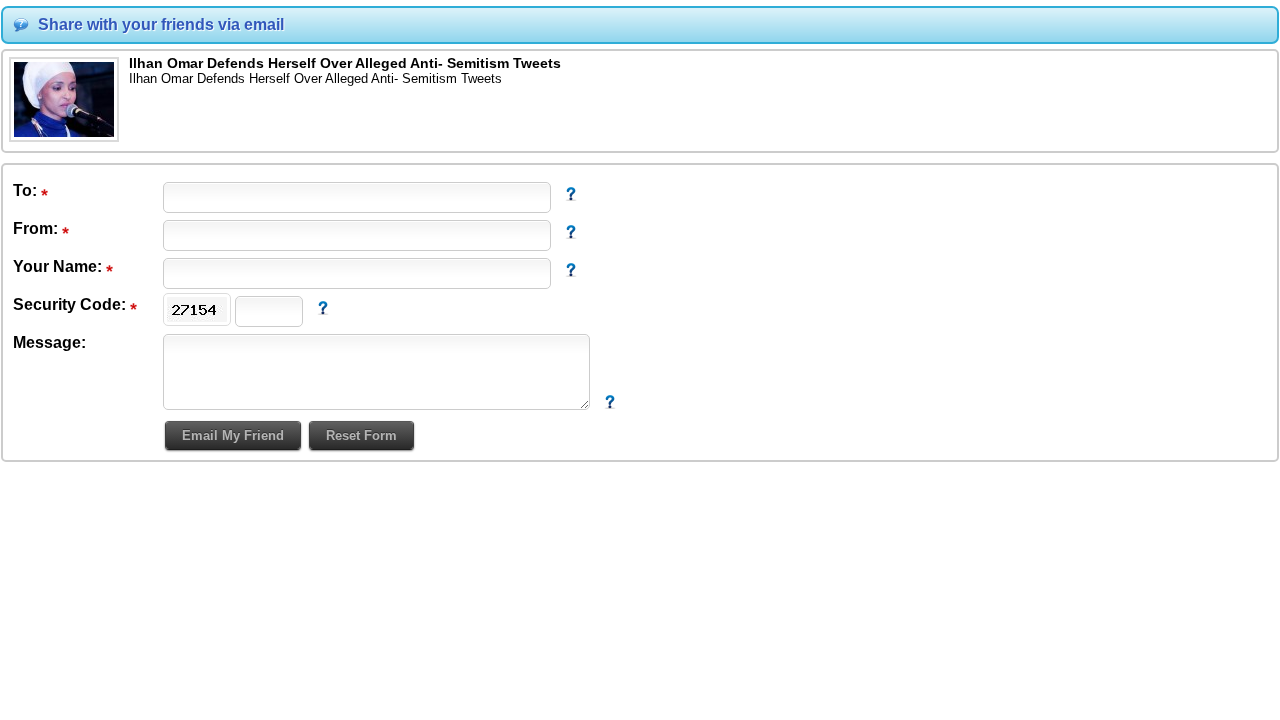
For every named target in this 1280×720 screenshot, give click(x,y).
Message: (49, 342)
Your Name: (59, 266)
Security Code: (71, 304)
